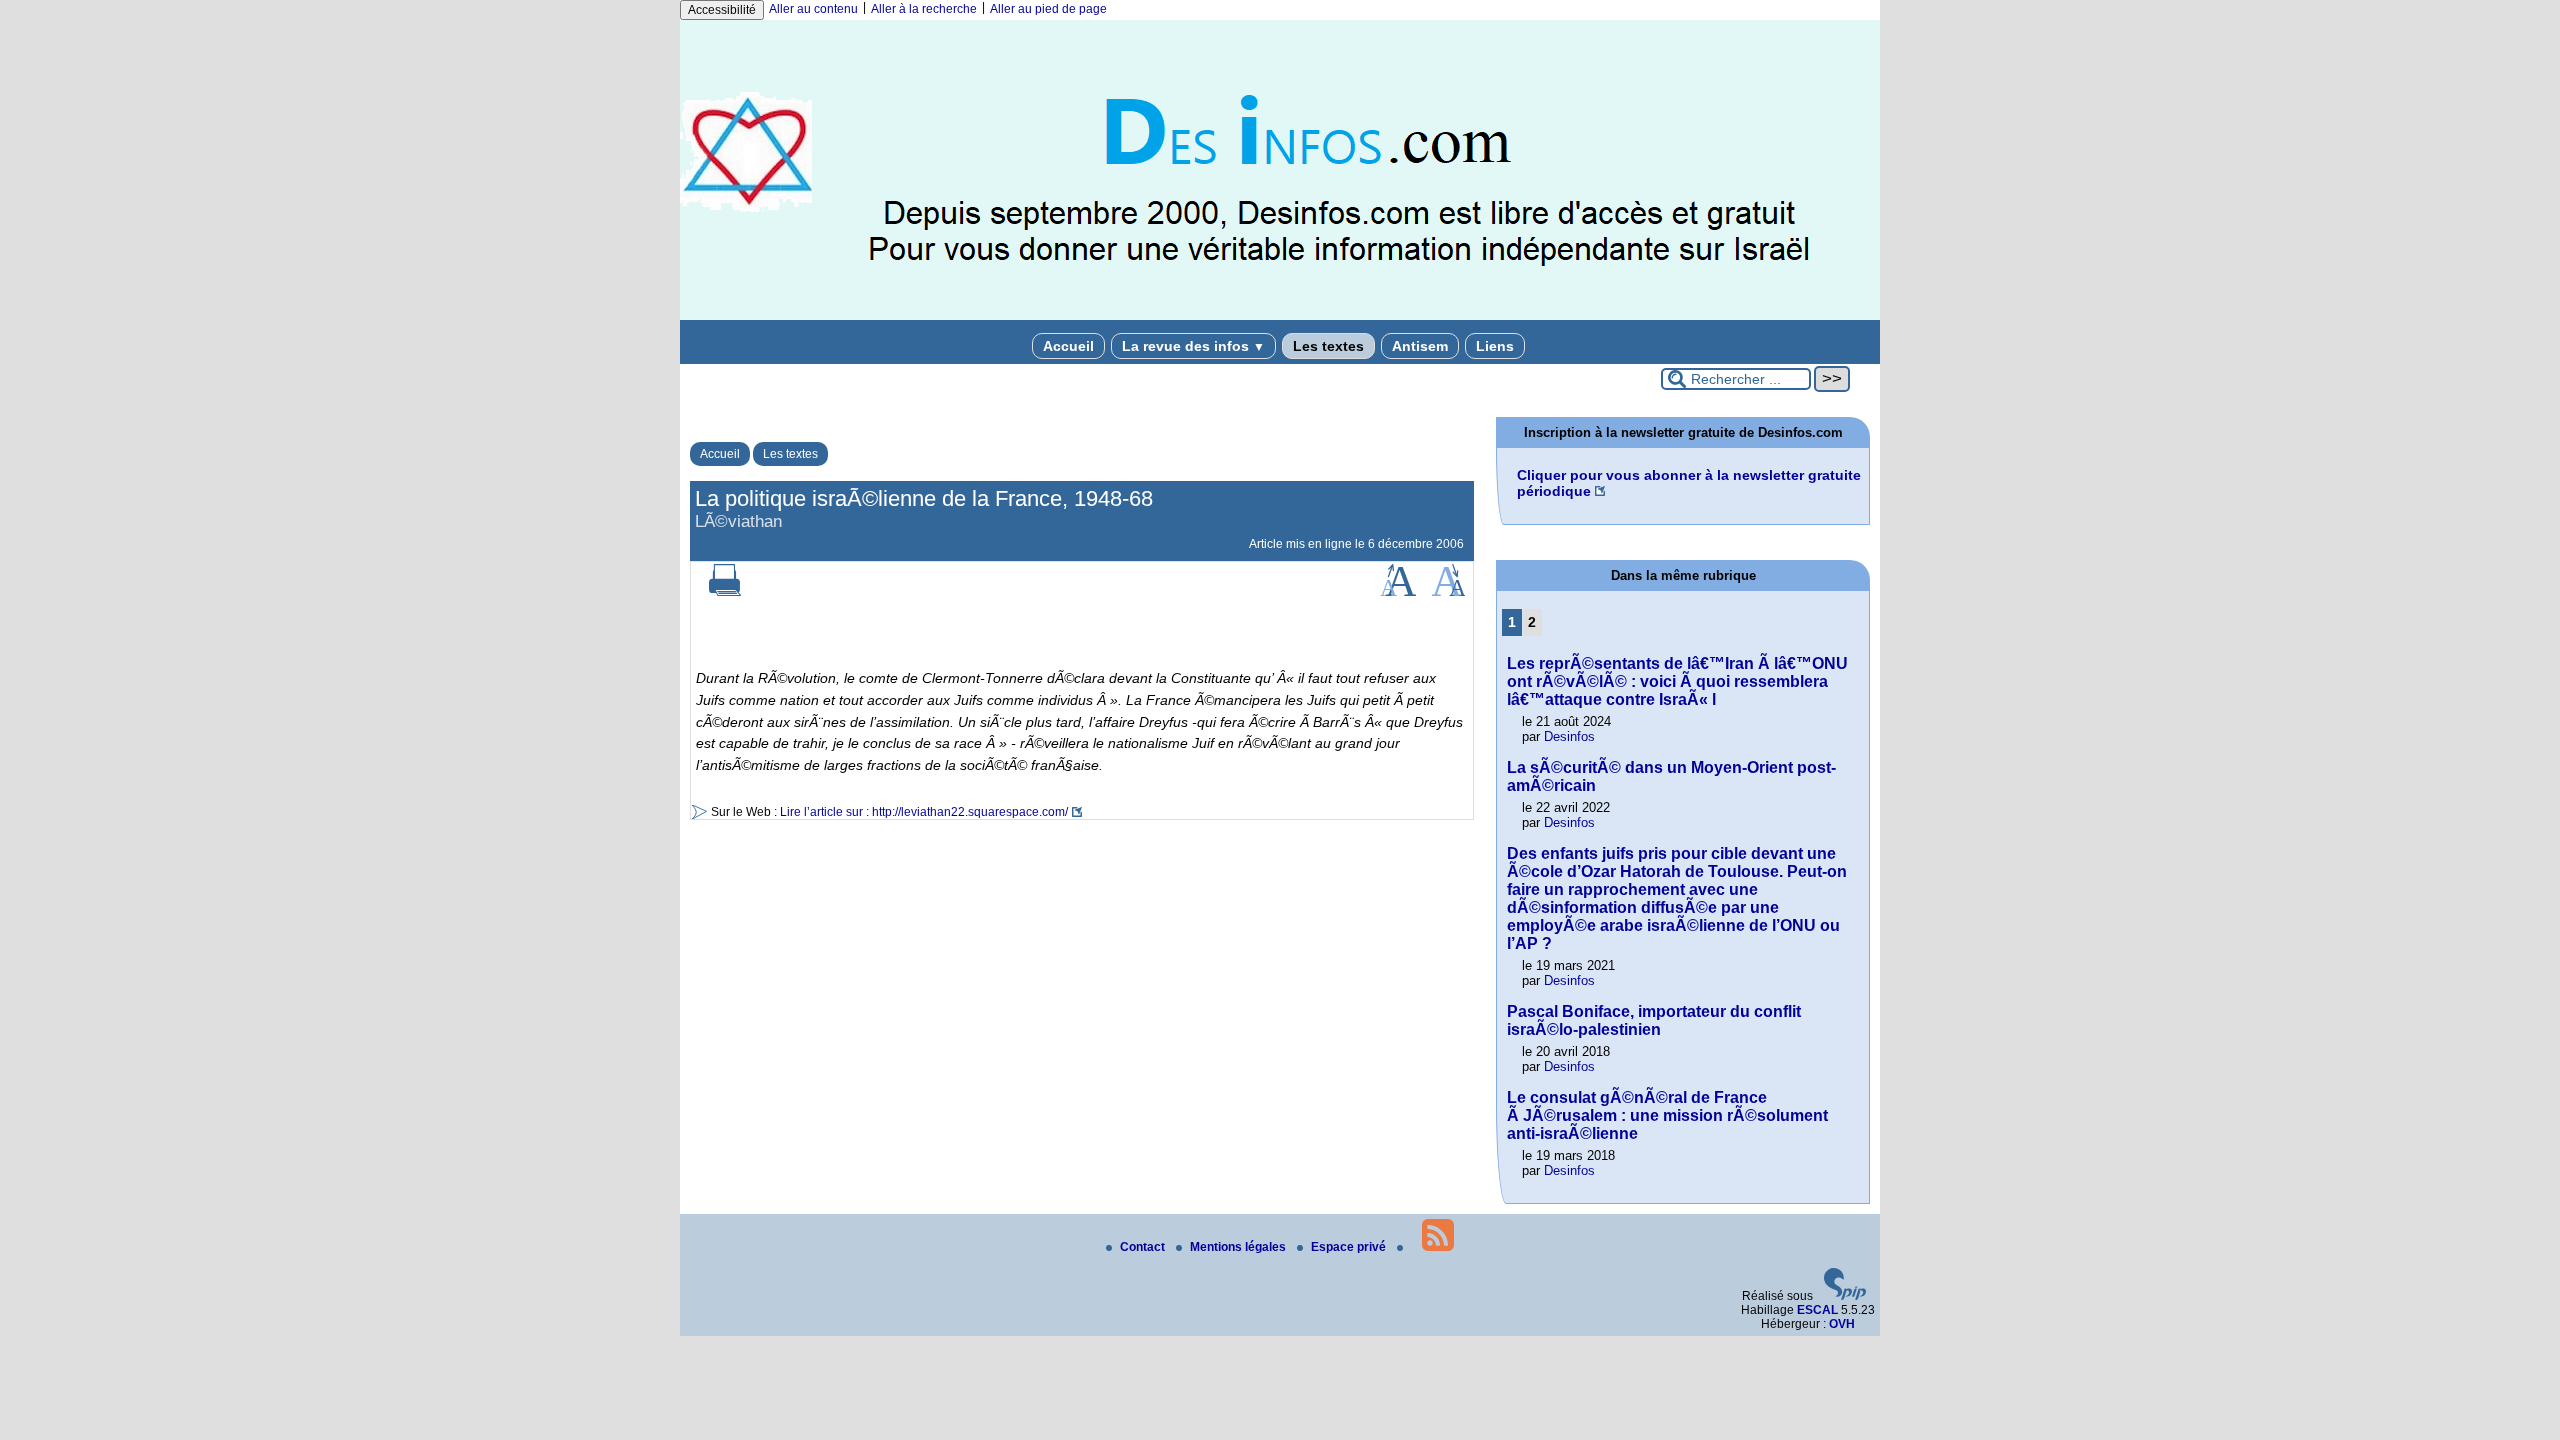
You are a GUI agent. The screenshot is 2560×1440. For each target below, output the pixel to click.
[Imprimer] (725, 592)
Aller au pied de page (1048, 9)
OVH (1842, 1324)
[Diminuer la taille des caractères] (1448, 592)
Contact (1144, 1247)
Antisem (1420, 346)
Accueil (1068, 346)
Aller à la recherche (924, 9)
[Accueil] (1280, 316)
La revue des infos (1193, 346)
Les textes (1328, 346)
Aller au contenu (813, 9)
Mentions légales (1239, 1247)
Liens (1495, 346)
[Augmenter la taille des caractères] (1398, 592)
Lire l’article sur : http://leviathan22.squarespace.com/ (924, 812)
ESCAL (1817, 1310)
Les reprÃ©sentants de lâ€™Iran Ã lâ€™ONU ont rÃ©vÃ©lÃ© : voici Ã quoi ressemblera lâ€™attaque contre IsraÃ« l (1677, 681)
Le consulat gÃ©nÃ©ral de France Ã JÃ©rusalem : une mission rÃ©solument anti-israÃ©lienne (1667, 1115)
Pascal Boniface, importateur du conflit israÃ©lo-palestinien (1654, 1020)
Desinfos (1569, 736)
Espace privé (1350, 1247)
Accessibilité (722, 10)
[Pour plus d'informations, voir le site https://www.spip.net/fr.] (1845, 1296)
